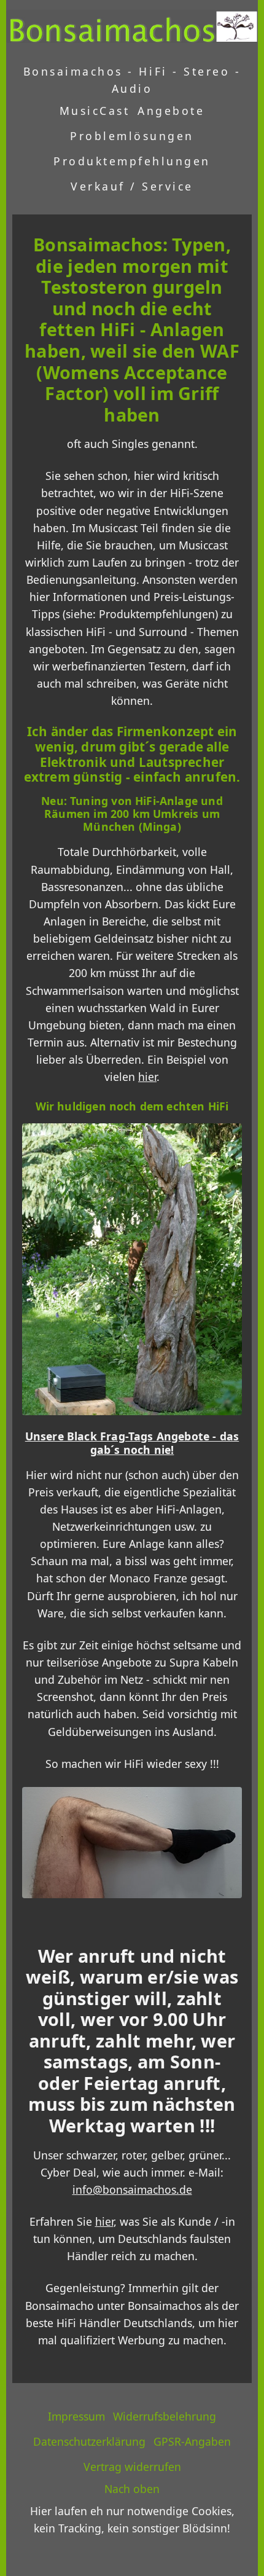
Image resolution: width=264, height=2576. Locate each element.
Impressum (76, 2416)
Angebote (171, 111)
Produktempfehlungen (132, 161)
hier (147, 1077)
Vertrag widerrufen (132, 2467)
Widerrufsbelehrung (165, 2416)
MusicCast (95, 111)
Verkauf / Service (132, 186)
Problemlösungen (132, 136)
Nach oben (132, 2489)
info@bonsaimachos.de (132, 2189)
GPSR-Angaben (192, 2441)
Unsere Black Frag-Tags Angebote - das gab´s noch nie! (132, 1443)
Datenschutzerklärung (89, 2441)
